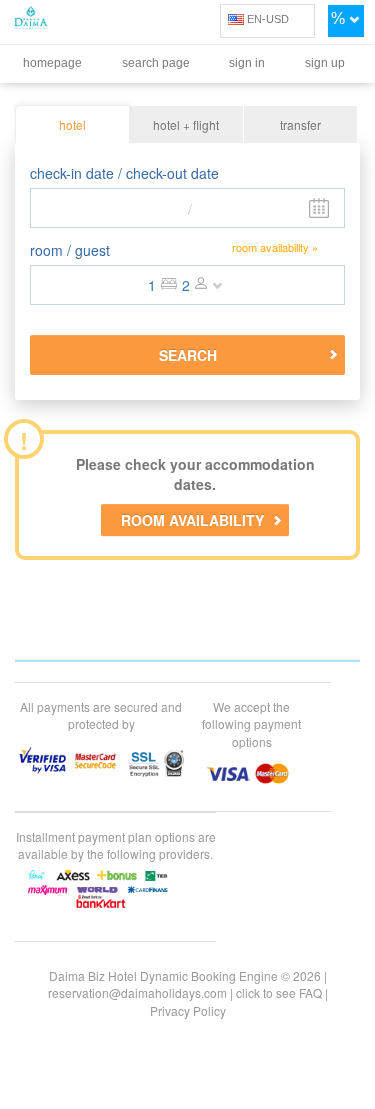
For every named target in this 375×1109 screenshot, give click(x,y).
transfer (300, 124)
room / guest (70, 250)
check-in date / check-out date (124, 173)
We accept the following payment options (251, 723)
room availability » (275, 247)
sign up (325, 63)
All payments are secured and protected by (101, 715)
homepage (52, 63)
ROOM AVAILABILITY (192, 520)
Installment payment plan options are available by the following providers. (116, 845)
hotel (72, 124)
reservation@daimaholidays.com (137, 992)
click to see (279, 992)
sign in (247, 63)
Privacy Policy (188, 1010)
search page (156, 63)
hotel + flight (186, 124)
